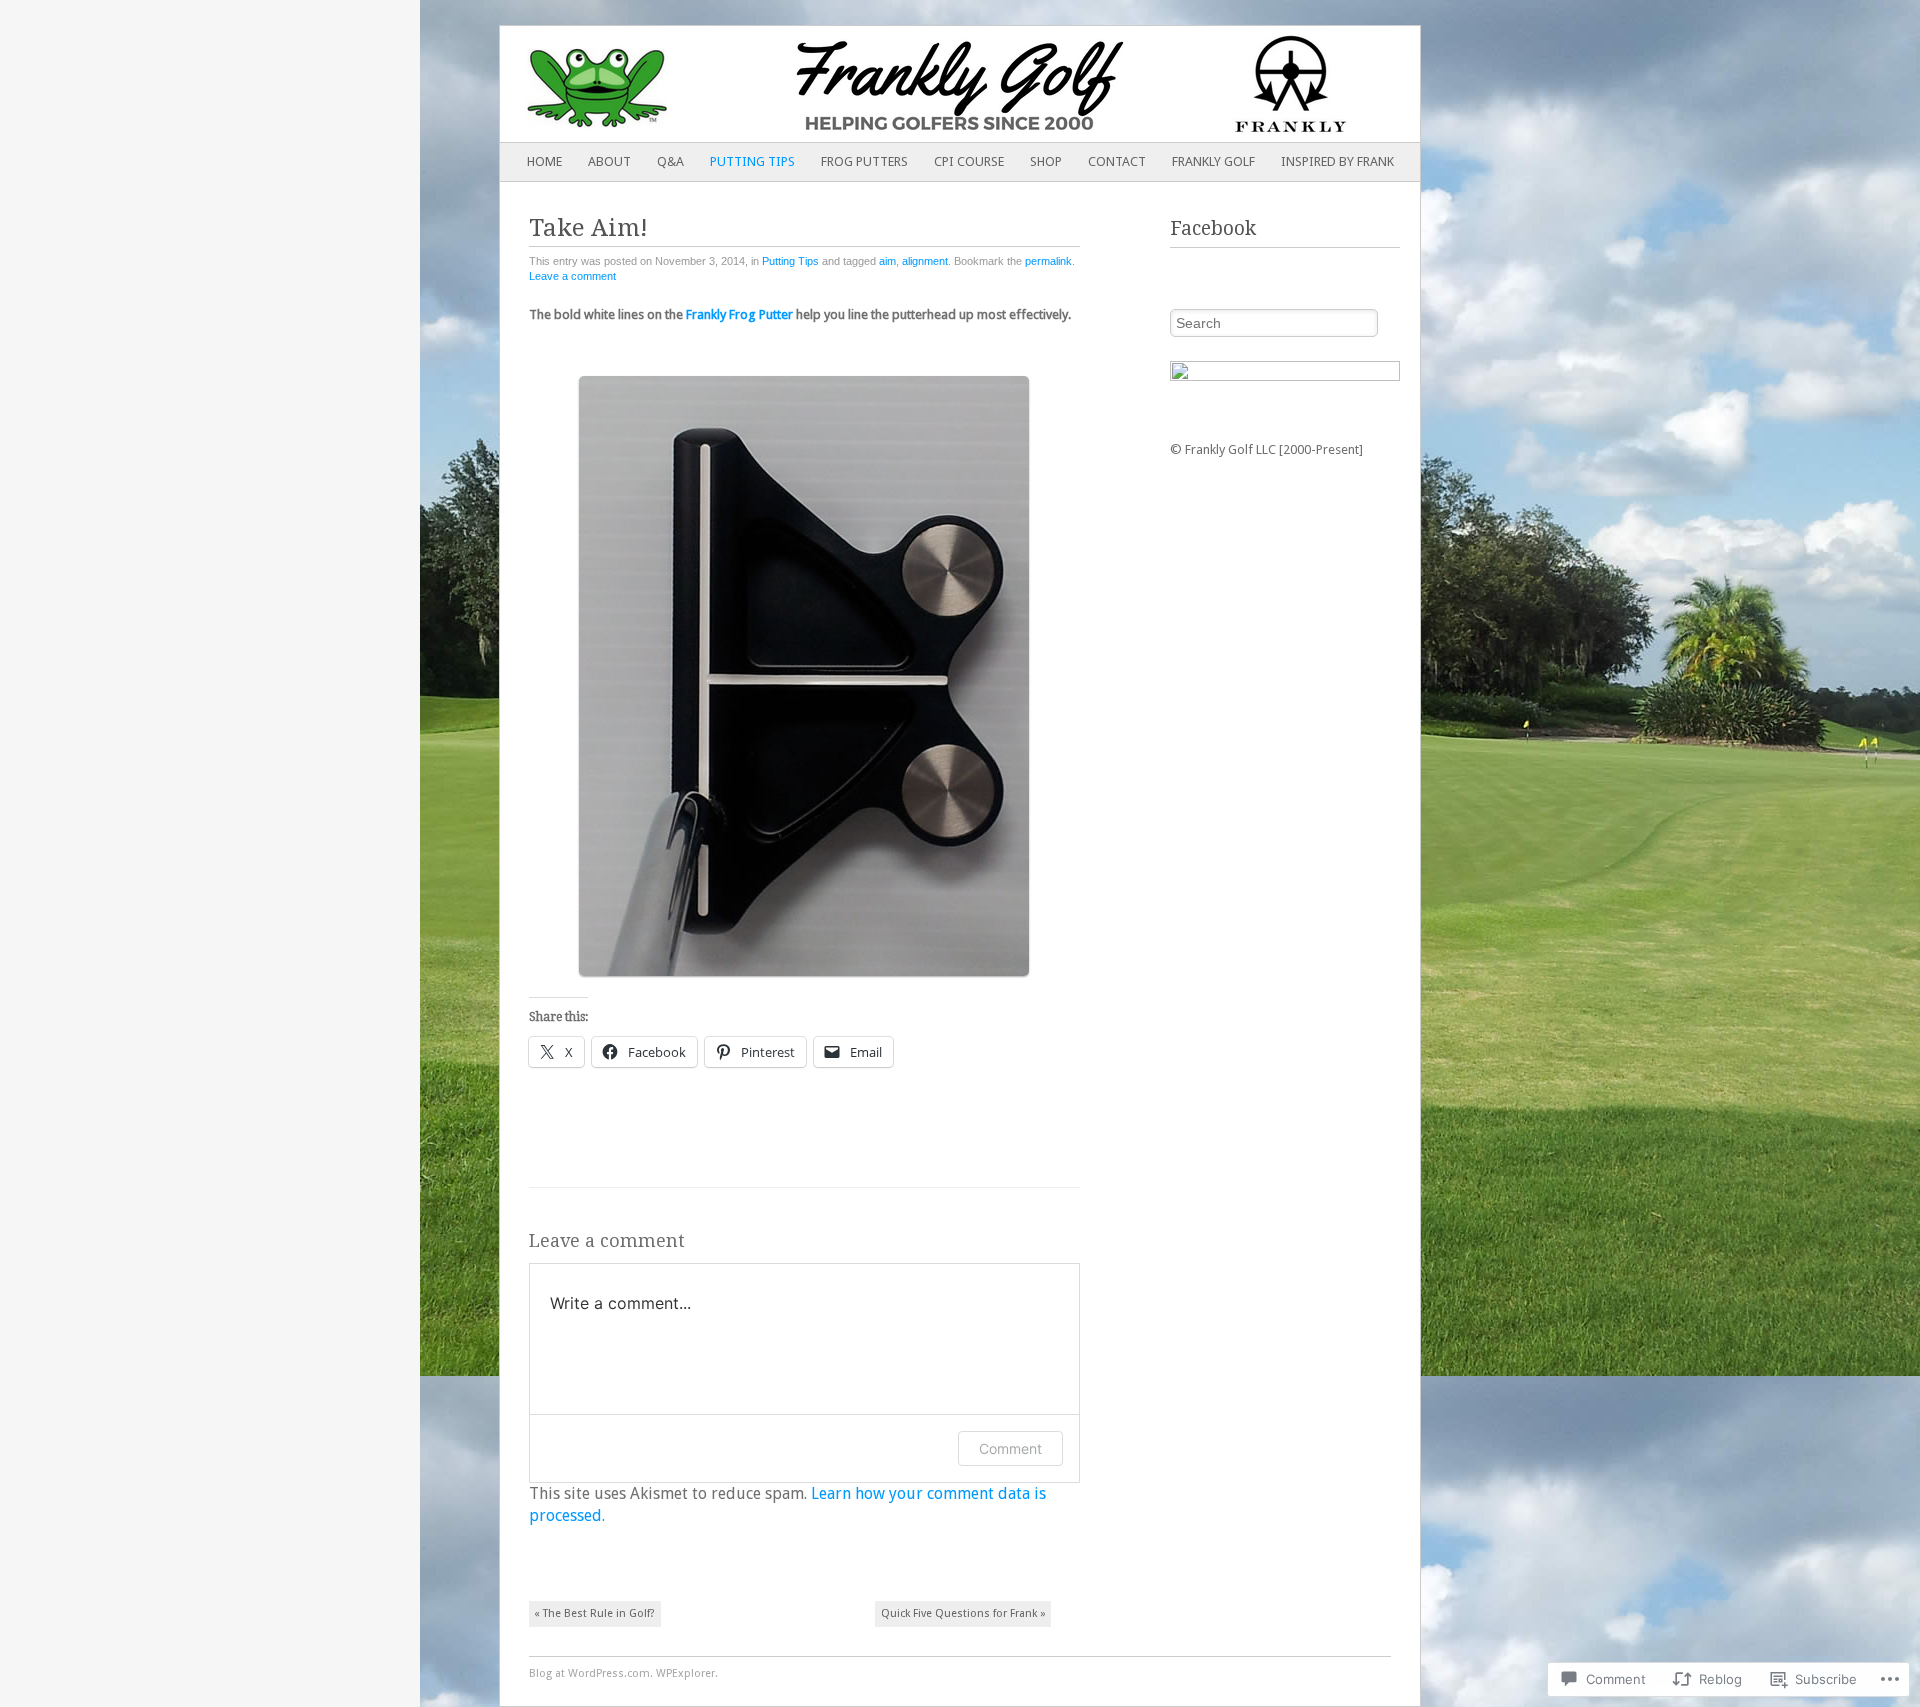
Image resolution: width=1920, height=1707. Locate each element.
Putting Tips (752, 161)
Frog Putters (864, 161)
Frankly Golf (1213, 161)
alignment (925, 261)
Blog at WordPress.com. (591, 1673)
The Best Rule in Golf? (594, 1613)
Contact (1117, 161)
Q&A (670, 161)
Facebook (1213, 228)
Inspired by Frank (1337, 161)
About (609, 161)
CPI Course (969, 161)
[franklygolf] (868, 84)
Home (544, 161)
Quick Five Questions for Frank (963, 1613)
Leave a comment (572, 276)
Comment (1010, 1448)
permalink (1048, 261)
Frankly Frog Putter (739, 314)
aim (887, 261)
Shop (1046, 161)
